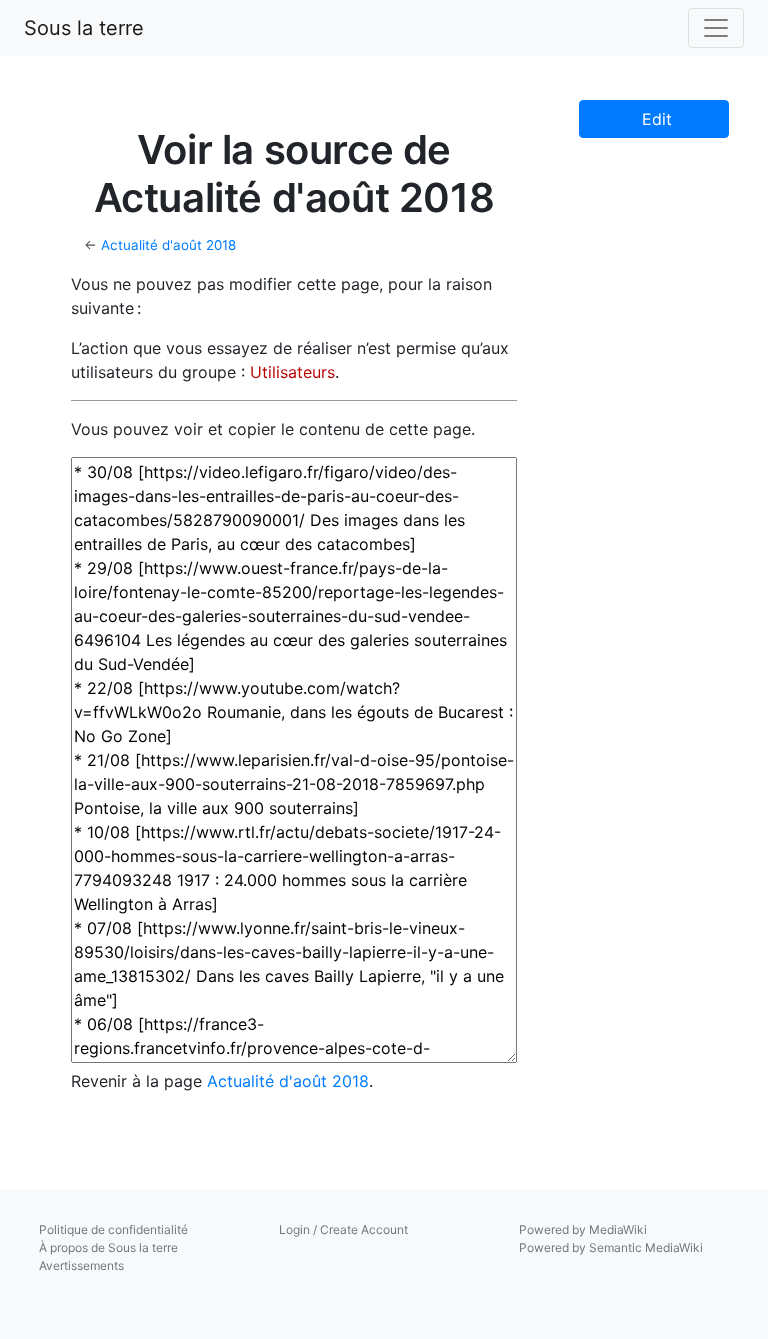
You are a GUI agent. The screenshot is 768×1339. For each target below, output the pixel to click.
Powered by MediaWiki (583, 1229)
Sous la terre (84, 28)
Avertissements (81, 1265)
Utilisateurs (292, 372)
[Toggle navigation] (716, 28)
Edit (654, 119)
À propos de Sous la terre (108, 1247)
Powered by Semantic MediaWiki (611, 1247)
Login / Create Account (343, 1229)
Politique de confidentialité (113, 1229)
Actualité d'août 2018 (168, 245)
